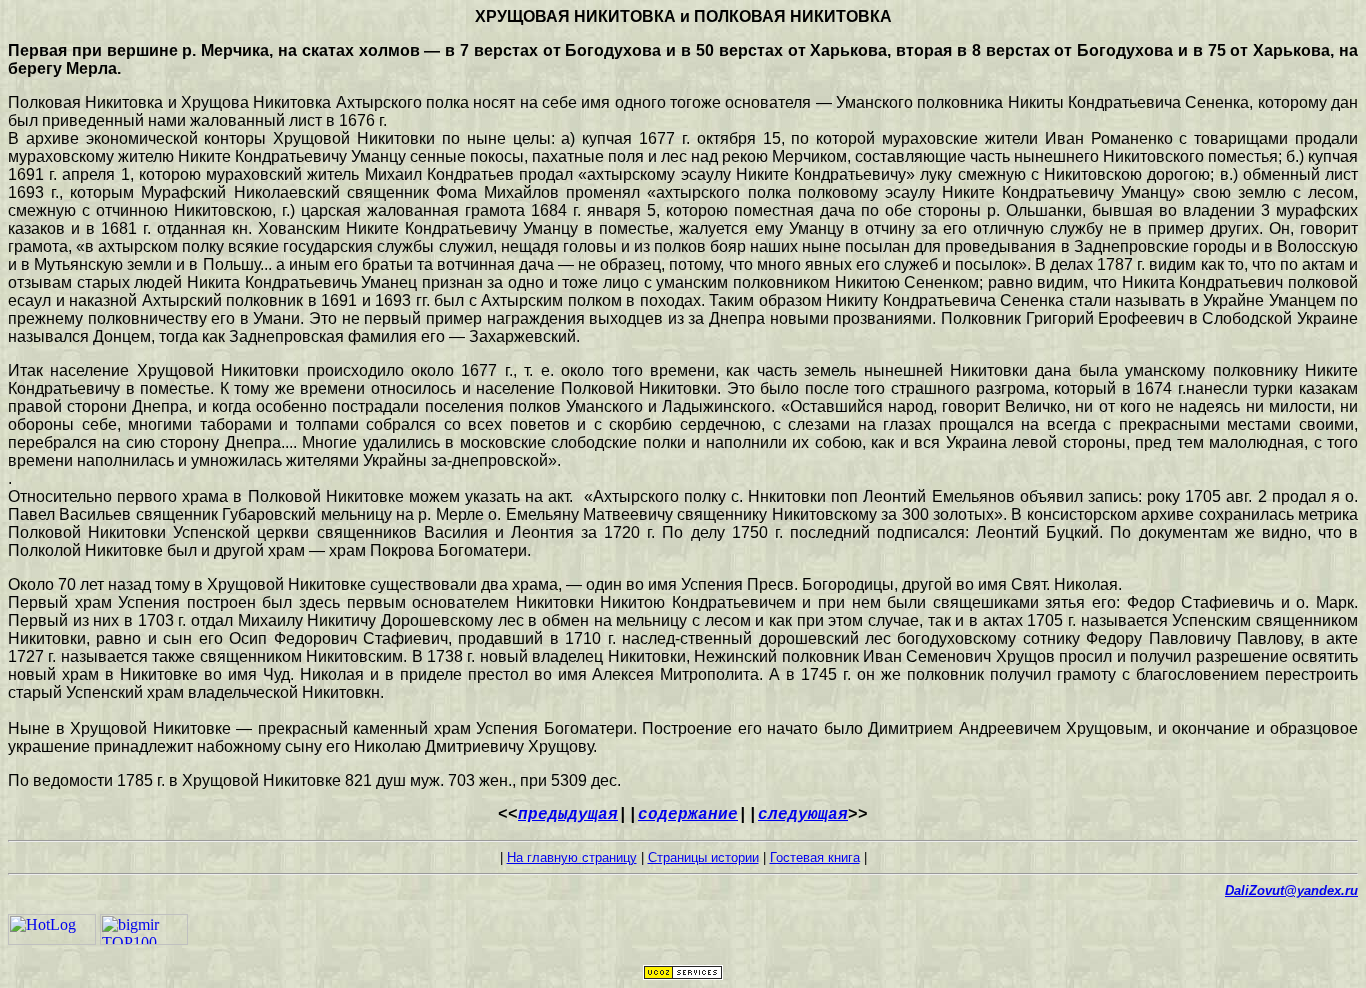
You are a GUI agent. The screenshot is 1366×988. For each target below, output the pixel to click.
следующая (803, 815)
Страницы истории (703, 857)
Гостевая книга (815, 857)
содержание (688, 815)
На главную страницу (572, 857)
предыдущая (568, 815)
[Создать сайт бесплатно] (683, 974)
